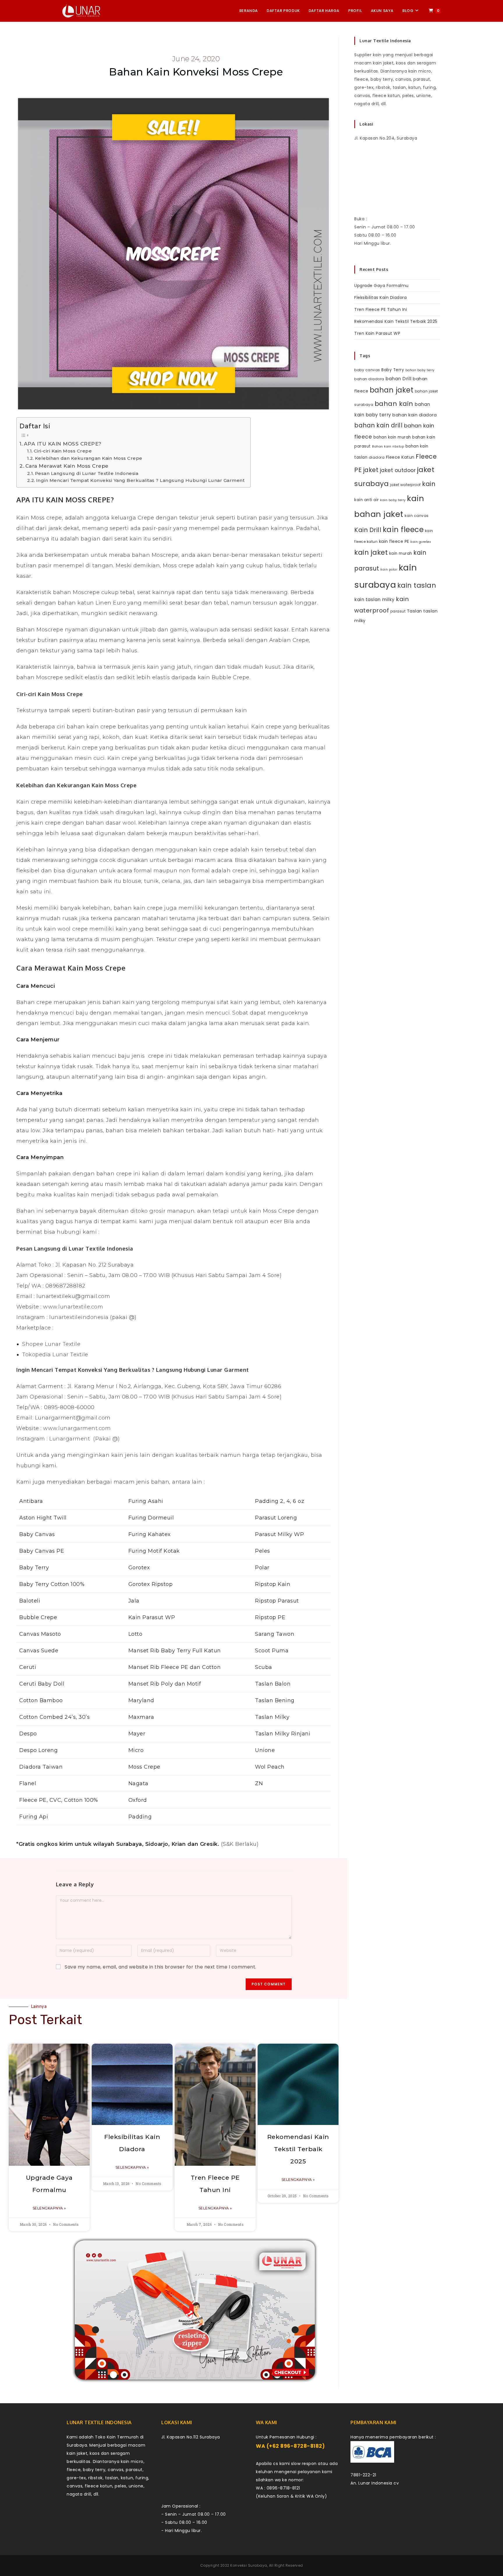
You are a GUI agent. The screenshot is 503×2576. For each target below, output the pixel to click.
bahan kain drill (378, 425)
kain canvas (417, 516)
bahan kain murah (392, 437)
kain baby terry (393, 500)
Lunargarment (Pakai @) (85, 1439)
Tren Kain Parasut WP (377, 333)
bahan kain (394, 404)
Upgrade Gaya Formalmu (381, 286)
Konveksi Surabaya (249, 2565)
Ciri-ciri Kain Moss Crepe (63, 451)
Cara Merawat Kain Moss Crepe (67, 466)
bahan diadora (369, 379)
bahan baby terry (420, 370)
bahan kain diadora (415, 415)
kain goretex (421, 542)
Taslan (415, 611)
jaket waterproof (405, 485)
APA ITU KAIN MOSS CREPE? (63, 444)
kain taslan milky (374, 599)
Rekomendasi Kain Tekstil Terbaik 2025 (298, 2149)
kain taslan (417, 585)
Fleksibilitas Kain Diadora (380, 297)
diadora (377, 457)
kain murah (401, 553)
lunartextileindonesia (79, 1317)
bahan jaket (392, 390)
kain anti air (367, 500)
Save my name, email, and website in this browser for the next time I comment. (161, 1967)
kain (429, 484)
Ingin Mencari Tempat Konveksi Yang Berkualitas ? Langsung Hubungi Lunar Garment (140, 480)
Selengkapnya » (49, 2208)
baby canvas (367, 370)
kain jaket (371, 552)
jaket (371, 470)
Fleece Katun (400, 457)
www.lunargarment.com (77, 1428)
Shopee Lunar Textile (51, 1344)
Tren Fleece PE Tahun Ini (381, 309)
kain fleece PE (394, 541)
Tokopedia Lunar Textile (55, 1355)
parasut (398, 611)
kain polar (389, 569)
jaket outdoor (398, 470)
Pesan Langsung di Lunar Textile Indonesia (87, 473)
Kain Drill (368, 530)
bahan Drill (398, 379)
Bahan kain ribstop (388, 447)
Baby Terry (393, 370)
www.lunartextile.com (73, 1307)
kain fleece (403, 530)
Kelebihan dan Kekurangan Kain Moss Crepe (89, 458)
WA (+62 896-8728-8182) (290, 2446)
